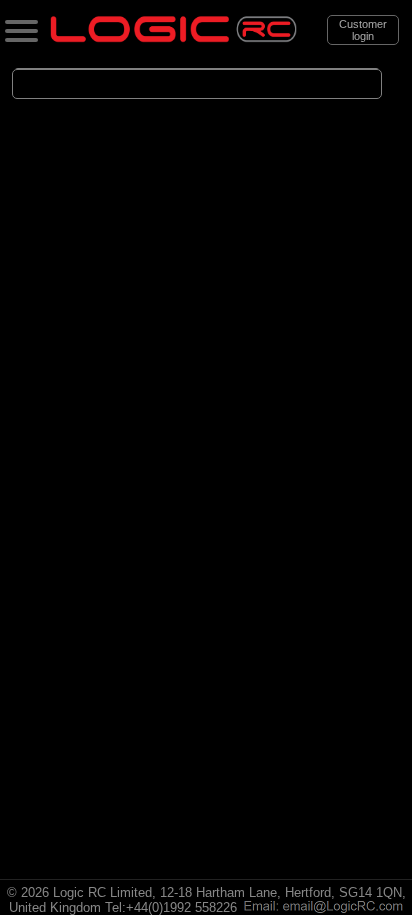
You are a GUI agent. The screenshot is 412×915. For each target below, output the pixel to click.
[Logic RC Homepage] (173, 37)
